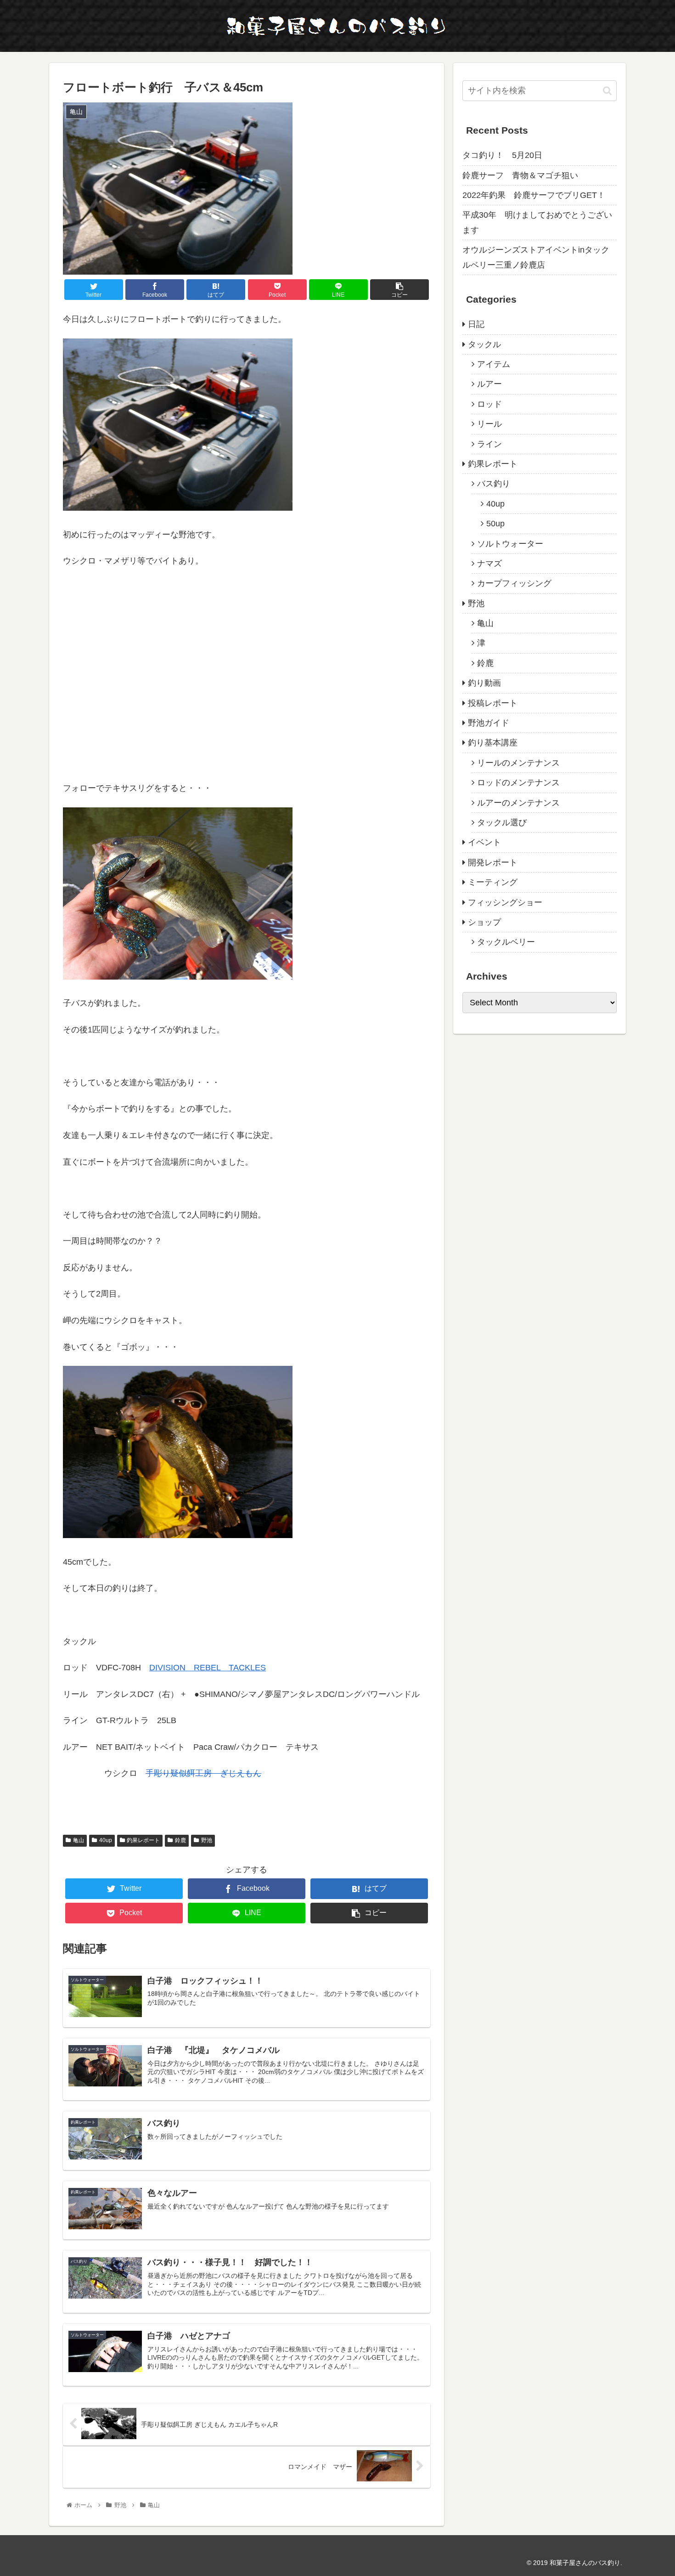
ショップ (484, 922)
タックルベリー (506, 942)
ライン (489, 444)
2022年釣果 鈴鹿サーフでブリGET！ (534, 195)
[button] (607, 91)
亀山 (79, 1840)
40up (106, 1840)
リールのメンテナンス (518, 763)
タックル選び (502, 823)
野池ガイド (489, 723)
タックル (484, 344)
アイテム (494, 364)
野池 (207, 1840)
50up (495, 524)
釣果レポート (143, 1840)
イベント (484, 842)
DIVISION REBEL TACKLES (208, 1668)
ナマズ (489, 564)
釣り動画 (484, 683)
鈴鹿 (180, 1840)
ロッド (489, 404)
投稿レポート (493, 703)
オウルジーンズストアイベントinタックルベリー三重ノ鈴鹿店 (536, 257)
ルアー (489, 384)
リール (489, 424)
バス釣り (494, 484)
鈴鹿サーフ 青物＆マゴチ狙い (520, 175)
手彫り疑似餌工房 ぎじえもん (203, 1773)
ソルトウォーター (510, 544)
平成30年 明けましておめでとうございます (537, 222)
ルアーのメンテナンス (518, 803)
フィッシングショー (505, 902)
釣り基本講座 (493, 743)
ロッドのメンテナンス (518, 783)
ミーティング (493, 882)
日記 (476, 324)
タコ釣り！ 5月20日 (502, 155)
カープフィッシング (514, 583)
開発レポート (493, 862)
